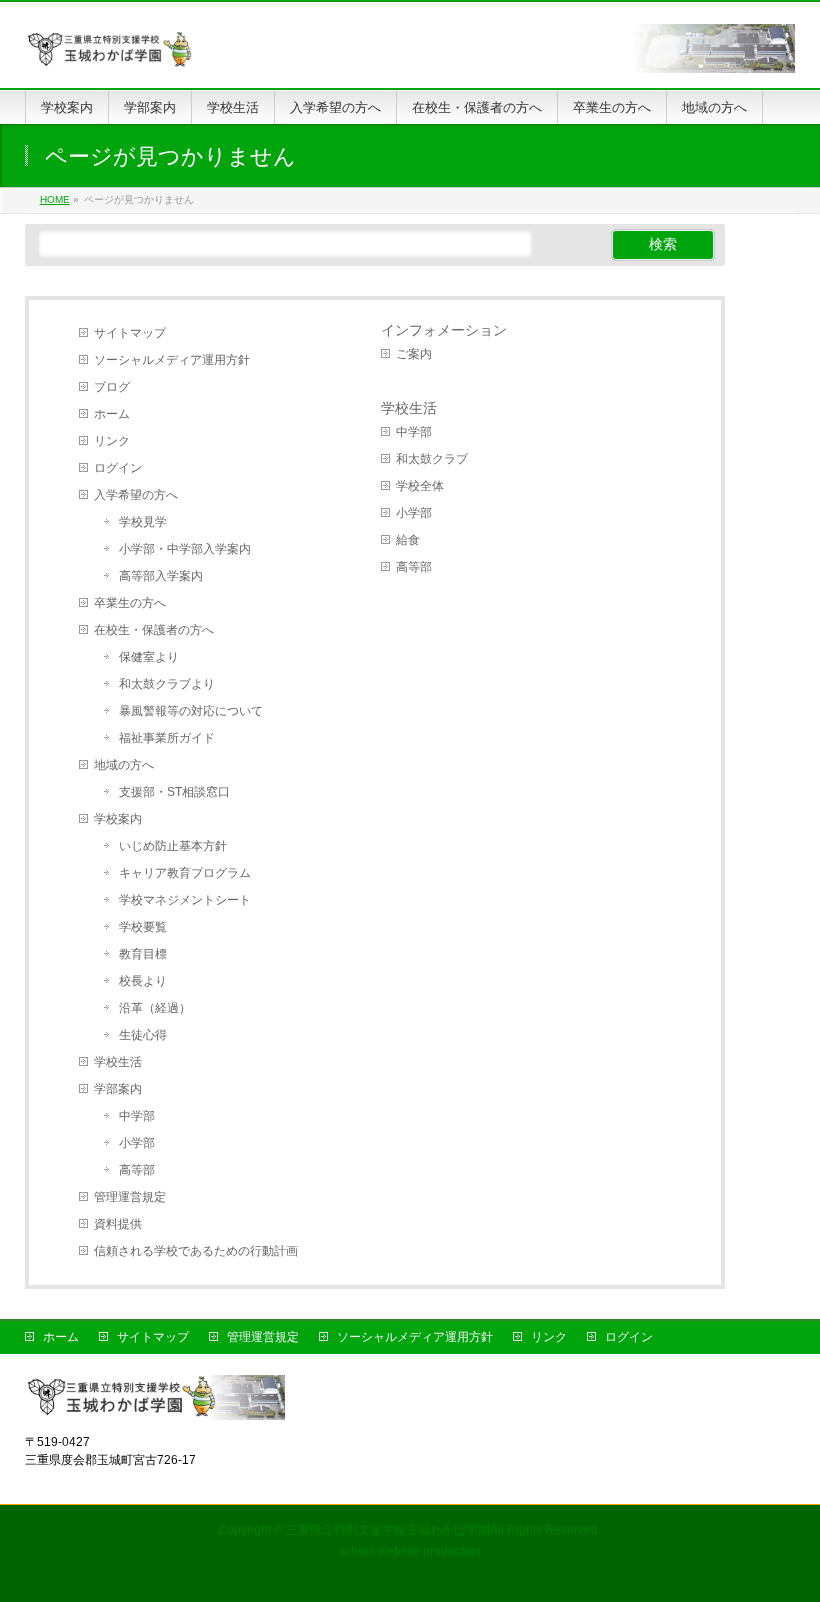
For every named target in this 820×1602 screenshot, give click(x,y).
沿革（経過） (155, 1008)
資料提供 (118, 1224)
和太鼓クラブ (432, 459)
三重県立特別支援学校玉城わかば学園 (388, 1530)
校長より (143, 981)
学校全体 (420, 486)
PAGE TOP (783, 1536)
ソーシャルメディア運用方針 (172, 360)
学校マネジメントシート (185, 900)
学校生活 (118, 1062)
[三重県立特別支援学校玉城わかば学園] (410, 50)
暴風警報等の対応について (191, 711)
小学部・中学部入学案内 (185, 549)
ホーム (112, 414)
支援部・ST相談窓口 (174, 792)
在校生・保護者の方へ (154, 630)
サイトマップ (130, 333)
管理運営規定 (130, 1197)
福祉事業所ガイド (167, 738)
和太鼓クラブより (167, 684)
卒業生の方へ (130, 603)
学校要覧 (143, 927)
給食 (408, 540)
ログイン (118, 468)
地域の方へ (124, 765)
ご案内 (414, 354)
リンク (112, 441)
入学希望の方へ (136, 495)
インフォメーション (444, 330)
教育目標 (143, 954)
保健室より (149, 657)
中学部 (137, 1116)
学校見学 (143, 522)
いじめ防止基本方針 (173, 846)
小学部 (137, 1143)
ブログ (112, 387)
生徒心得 (143, 1035)
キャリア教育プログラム (185, 873)
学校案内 (118, 819)
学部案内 (118, 1089)
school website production (410, 1551)
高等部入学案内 (161, 576)
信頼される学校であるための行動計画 (196, 1251)
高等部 (137, 1170)
